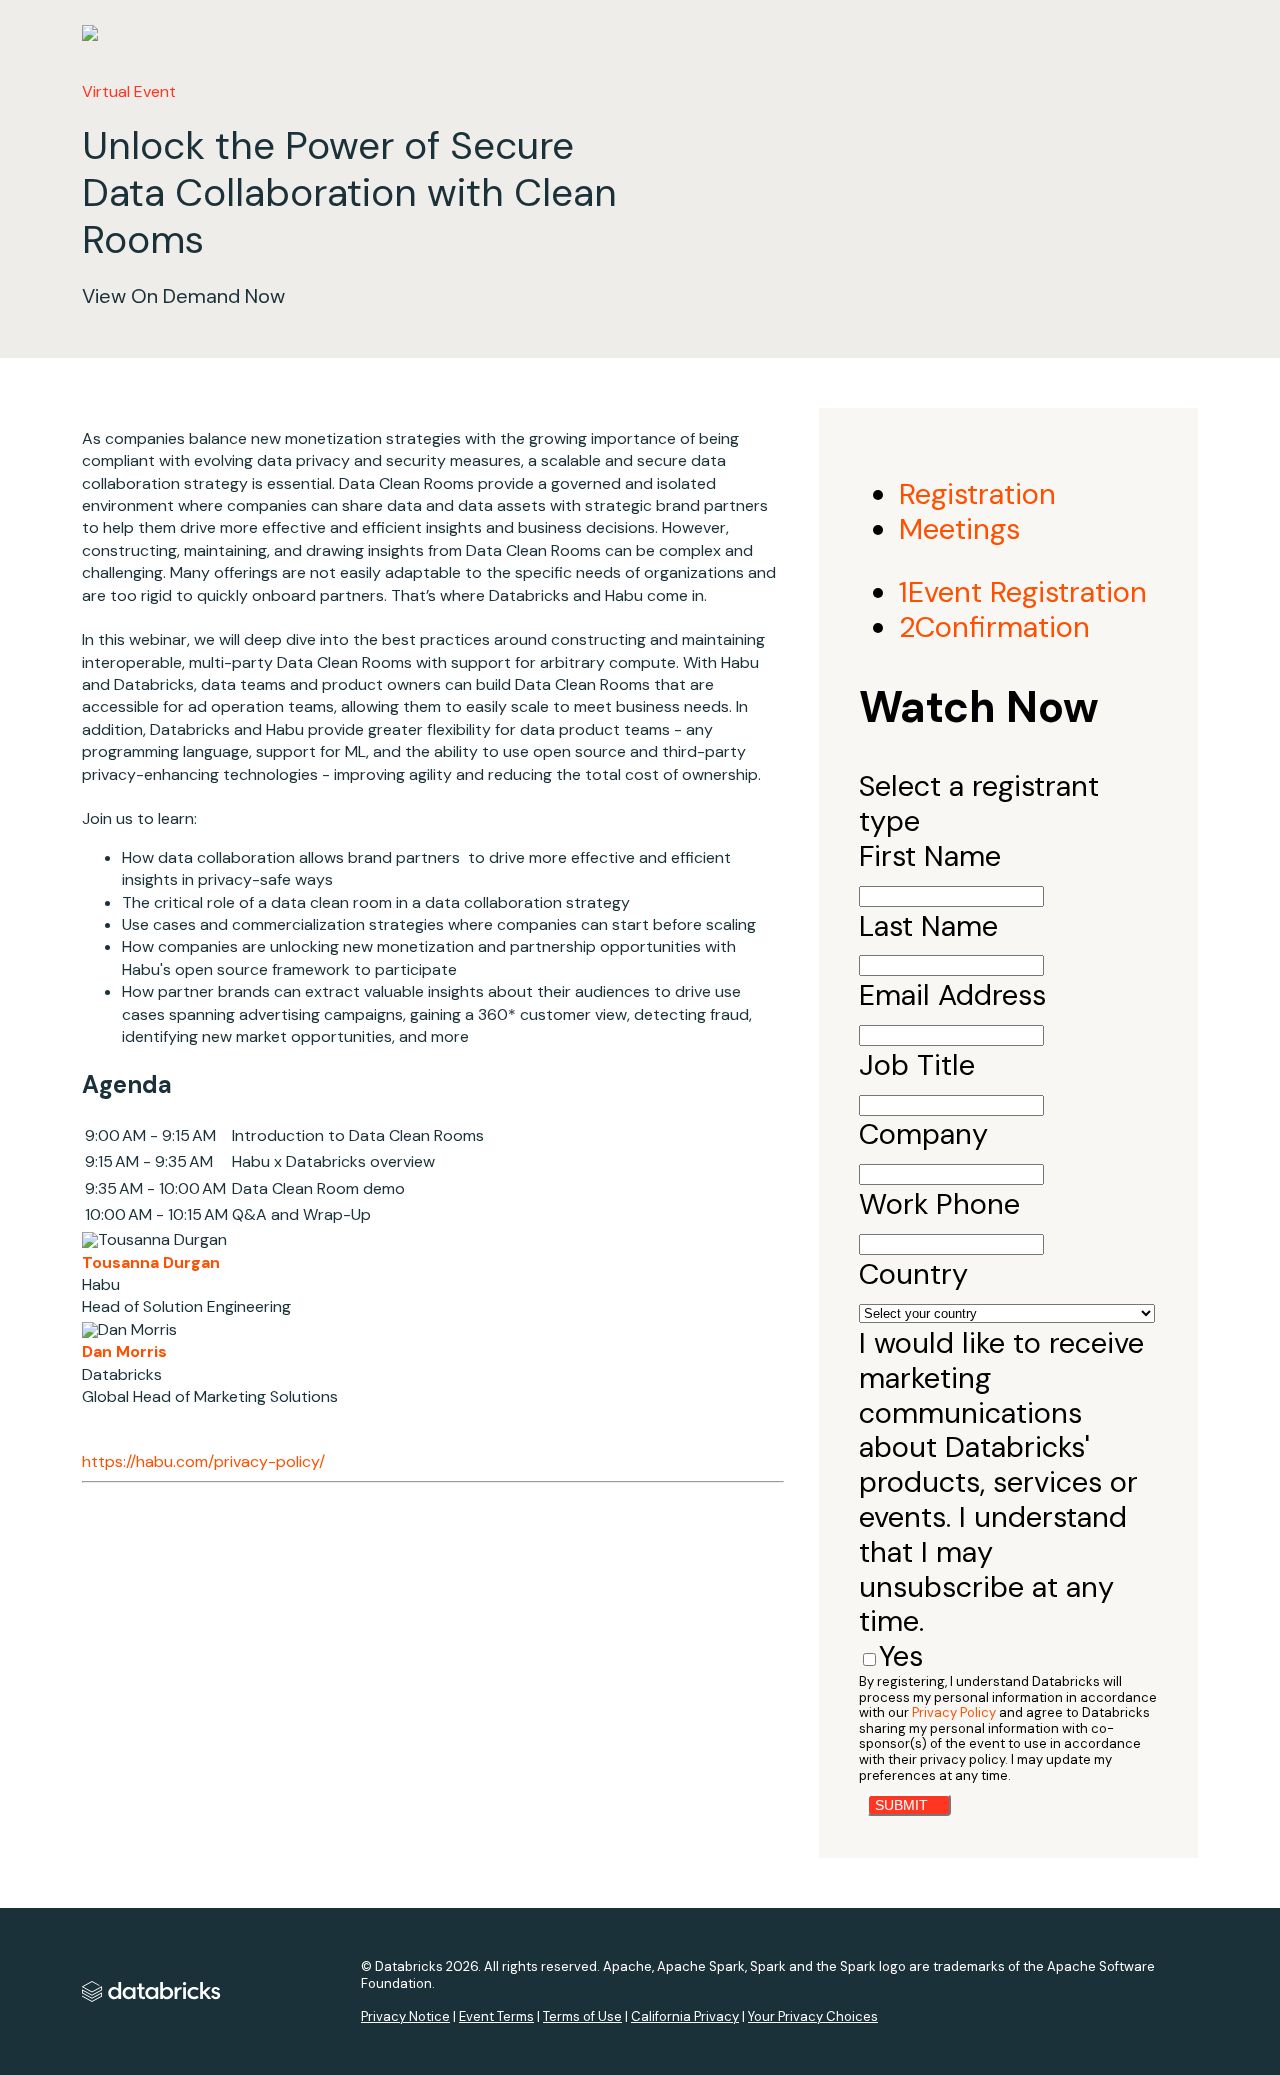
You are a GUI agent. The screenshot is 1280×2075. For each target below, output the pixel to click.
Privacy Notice (405, 2016)
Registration (977, 494)
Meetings (959, 529)
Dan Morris (124, 1351)
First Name (930, 856)
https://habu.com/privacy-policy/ (203, 1461)
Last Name (928, 926)
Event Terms (496, 2016)
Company (923, 1134)
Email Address (952, 995)
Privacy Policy (954, 1712)
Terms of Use (582, 2016)
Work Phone (939, 1204)
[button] (909, 1805)
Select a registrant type (979, 803)
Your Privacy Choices (813, 2016)
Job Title (917, 1065)
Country (913, 1274)
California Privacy (685, 2016)
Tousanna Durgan (151, 1262)
